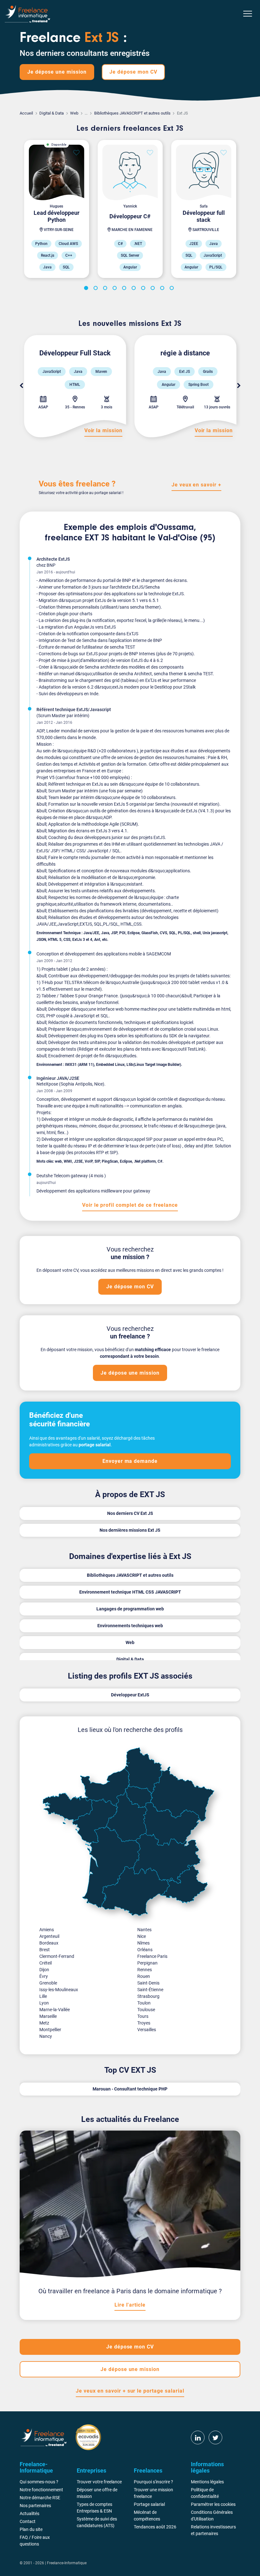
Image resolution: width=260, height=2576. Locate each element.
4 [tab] (116, 289)
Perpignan (147, 1963)
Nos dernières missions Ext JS (130, 1530)
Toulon (144, 2003)
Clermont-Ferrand (57, 1956)
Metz (44, 2023)
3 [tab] (106, 289)
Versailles (147, 2030)
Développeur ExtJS (130, 1695)
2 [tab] (97, 289)
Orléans (145, 1950)
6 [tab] (135, 289)
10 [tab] (173, 289)
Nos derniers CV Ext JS (130, 1513)
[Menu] (248, 14)
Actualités (29, 2513)
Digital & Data (52, 113)
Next (239, 386)
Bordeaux (49, 1943)
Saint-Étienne (150, 1990)
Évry (44, 1976)
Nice (142, 1936)
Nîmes (143, 1943)
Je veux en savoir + (196, 485)
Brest (45, 1950)
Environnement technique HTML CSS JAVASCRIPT (130, 1592)
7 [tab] (144, 289)
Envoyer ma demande (130, 1461)
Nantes (144, 1930)
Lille (43, 1996)
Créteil (45, 1963)
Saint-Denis (148, 1983)
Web (74, 113)
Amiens (47, 1930)
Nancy (46, 2036)
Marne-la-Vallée (55, 2010)
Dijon (44, 1970)
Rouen (144, 1976)
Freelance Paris (152, 1956)
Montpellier (50, 2030)
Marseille (48, 2016)
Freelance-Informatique (67, 2563)
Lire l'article (130, 2305)
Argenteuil (49, 1936)
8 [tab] (154, 289)
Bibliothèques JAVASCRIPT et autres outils (132, 113)
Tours (143, 2016)
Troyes (144, 2023)
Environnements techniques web (130, 1626)
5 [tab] (125, 289)
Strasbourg (148, 1996)
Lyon (44, 2003)
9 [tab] (163, 289)
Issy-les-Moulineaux (59, 1990)
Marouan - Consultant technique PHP (130, 2089)
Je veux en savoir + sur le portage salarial (130, 2391)
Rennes (145, 1970)
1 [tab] (87, 289)
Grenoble (48, 1983)
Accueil (26, 113)
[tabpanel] (56, 209)
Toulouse (146, 2010)
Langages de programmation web (130, 1609)
